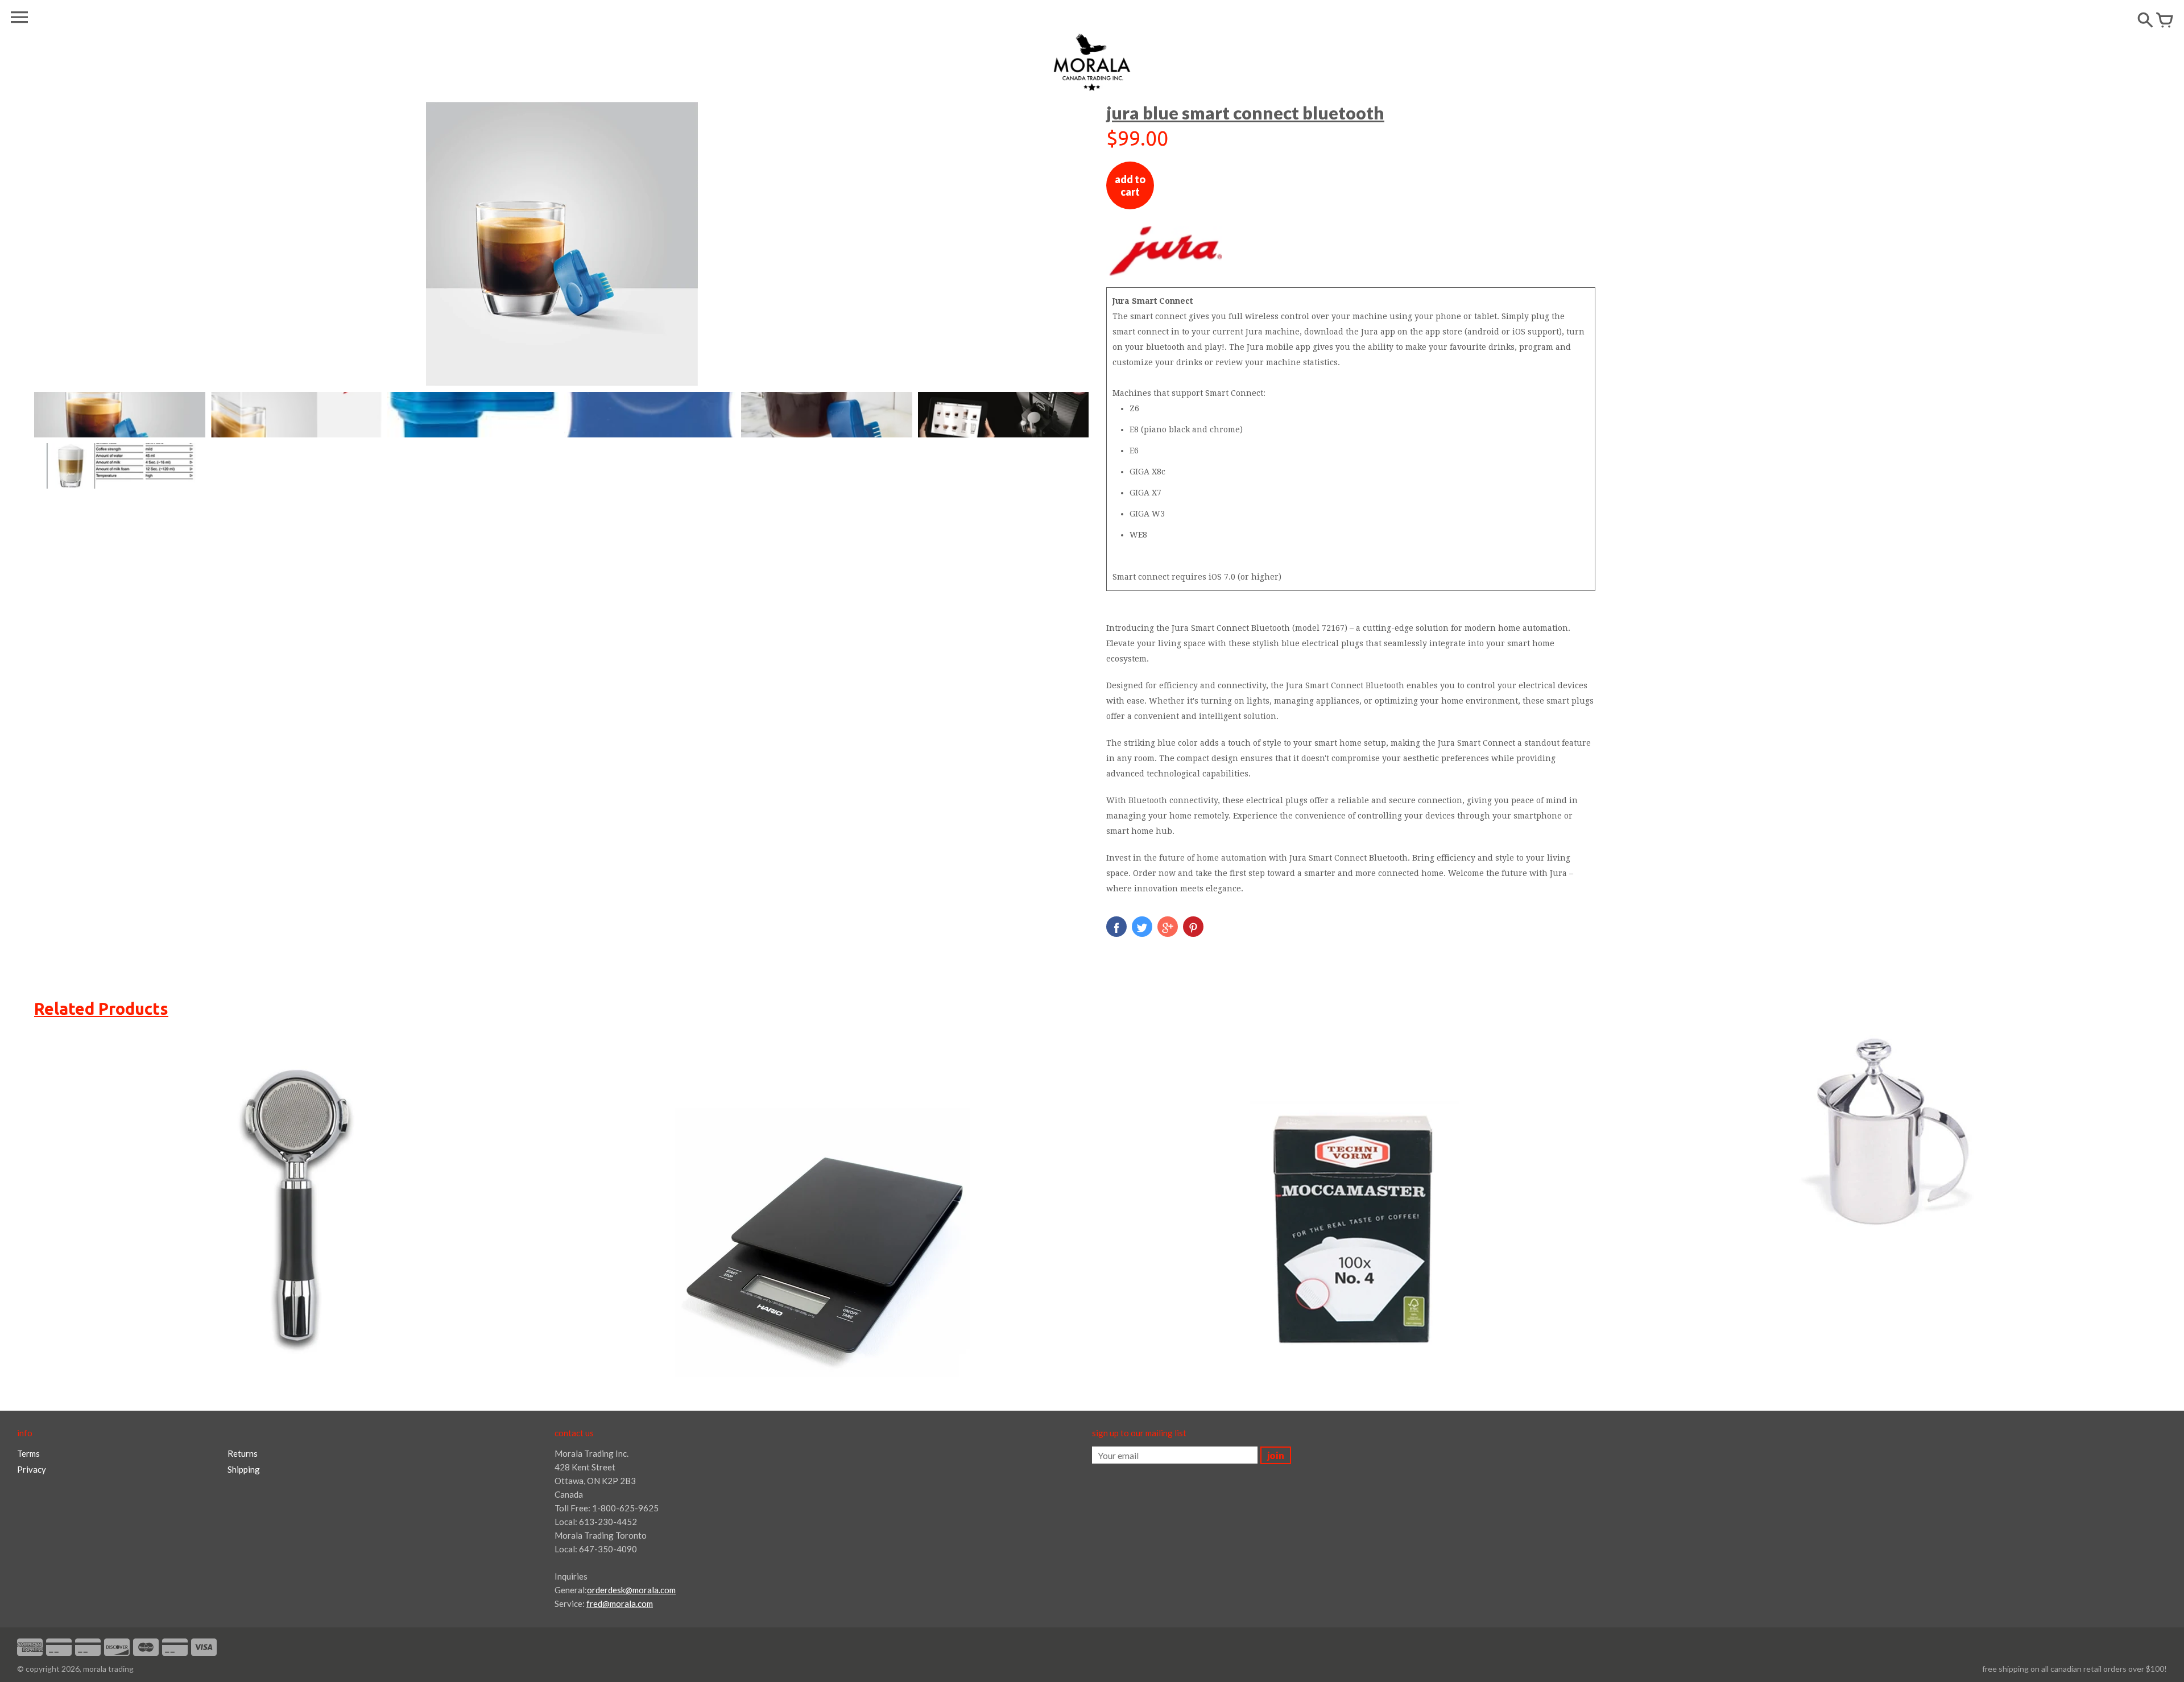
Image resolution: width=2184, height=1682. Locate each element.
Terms (28, 1453)
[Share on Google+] (1168, 927)
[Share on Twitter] (1142, 927)
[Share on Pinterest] (1193, 927)
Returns (243, 1453)
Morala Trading (108, 1669)
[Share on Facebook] (1116, 927)
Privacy (32, 1469)
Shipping (244, 1469)
